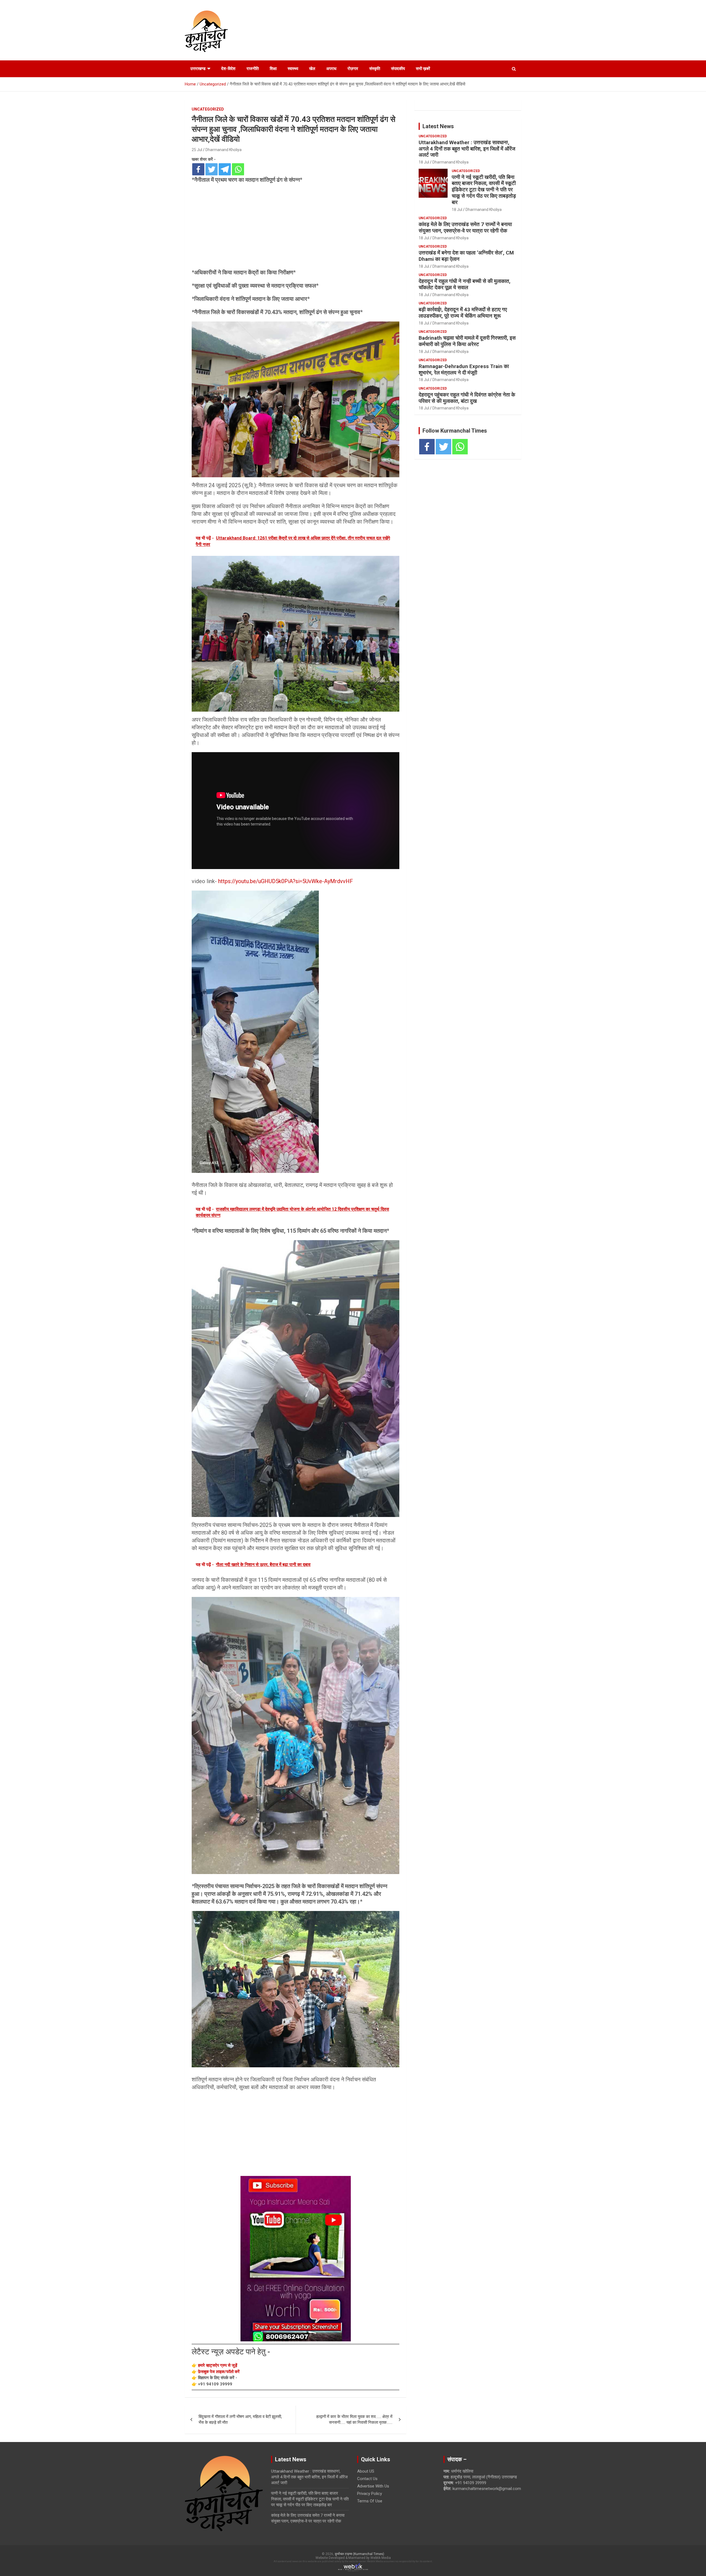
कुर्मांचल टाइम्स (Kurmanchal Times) (359, 2554)
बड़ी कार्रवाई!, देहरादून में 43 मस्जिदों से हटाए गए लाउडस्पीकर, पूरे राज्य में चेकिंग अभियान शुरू (463, 313)
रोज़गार (353, 69)
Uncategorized (208, 109)
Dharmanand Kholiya (224, 150)
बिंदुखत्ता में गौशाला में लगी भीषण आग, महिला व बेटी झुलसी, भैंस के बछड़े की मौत (240, 2420)
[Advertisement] (295, 228)
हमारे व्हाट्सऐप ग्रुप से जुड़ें (218, 2365)
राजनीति (253, 69)
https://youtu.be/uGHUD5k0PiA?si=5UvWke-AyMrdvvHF (286, 881)
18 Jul (424, 162)
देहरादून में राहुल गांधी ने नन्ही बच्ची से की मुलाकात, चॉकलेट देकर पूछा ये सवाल (465, 284)
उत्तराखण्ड (198, 69)
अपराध (331, 69)
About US (366, 2471)
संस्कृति (375, 69)
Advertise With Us (373, 2486)
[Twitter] (212, 169)
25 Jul (197, 150)
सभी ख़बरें (423, 69)
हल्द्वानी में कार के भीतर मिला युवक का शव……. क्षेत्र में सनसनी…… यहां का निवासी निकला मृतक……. (354, 2420)
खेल (312, 69)
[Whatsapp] (238, 169)
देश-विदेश (228, 69)
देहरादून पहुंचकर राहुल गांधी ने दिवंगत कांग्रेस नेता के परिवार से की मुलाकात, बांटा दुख (467, 398)
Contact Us (367, 2479)
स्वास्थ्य (293, 69)
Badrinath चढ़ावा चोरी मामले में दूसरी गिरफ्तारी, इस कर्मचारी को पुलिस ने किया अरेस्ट (467, 341)
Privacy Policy (370, 2494)
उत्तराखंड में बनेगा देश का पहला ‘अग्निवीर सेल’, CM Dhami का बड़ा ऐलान (466, 256)
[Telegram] (225, 169)
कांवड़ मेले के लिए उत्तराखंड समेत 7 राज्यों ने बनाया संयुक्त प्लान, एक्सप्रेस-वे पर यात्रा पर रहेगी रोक (465, 227)
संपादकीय (398, 69)
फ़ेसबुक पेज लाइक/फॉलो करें (219, 2372)
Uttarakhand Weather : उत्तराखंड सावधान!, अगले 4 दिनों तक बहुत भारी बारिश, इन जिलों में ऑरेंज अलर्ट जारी (467, 149)
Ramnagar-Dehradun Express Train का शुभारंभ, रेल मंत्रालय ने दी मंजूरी (464, 369)
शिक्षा (273, 69)
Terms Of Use (370, 2501)
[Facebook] (198, 169)
